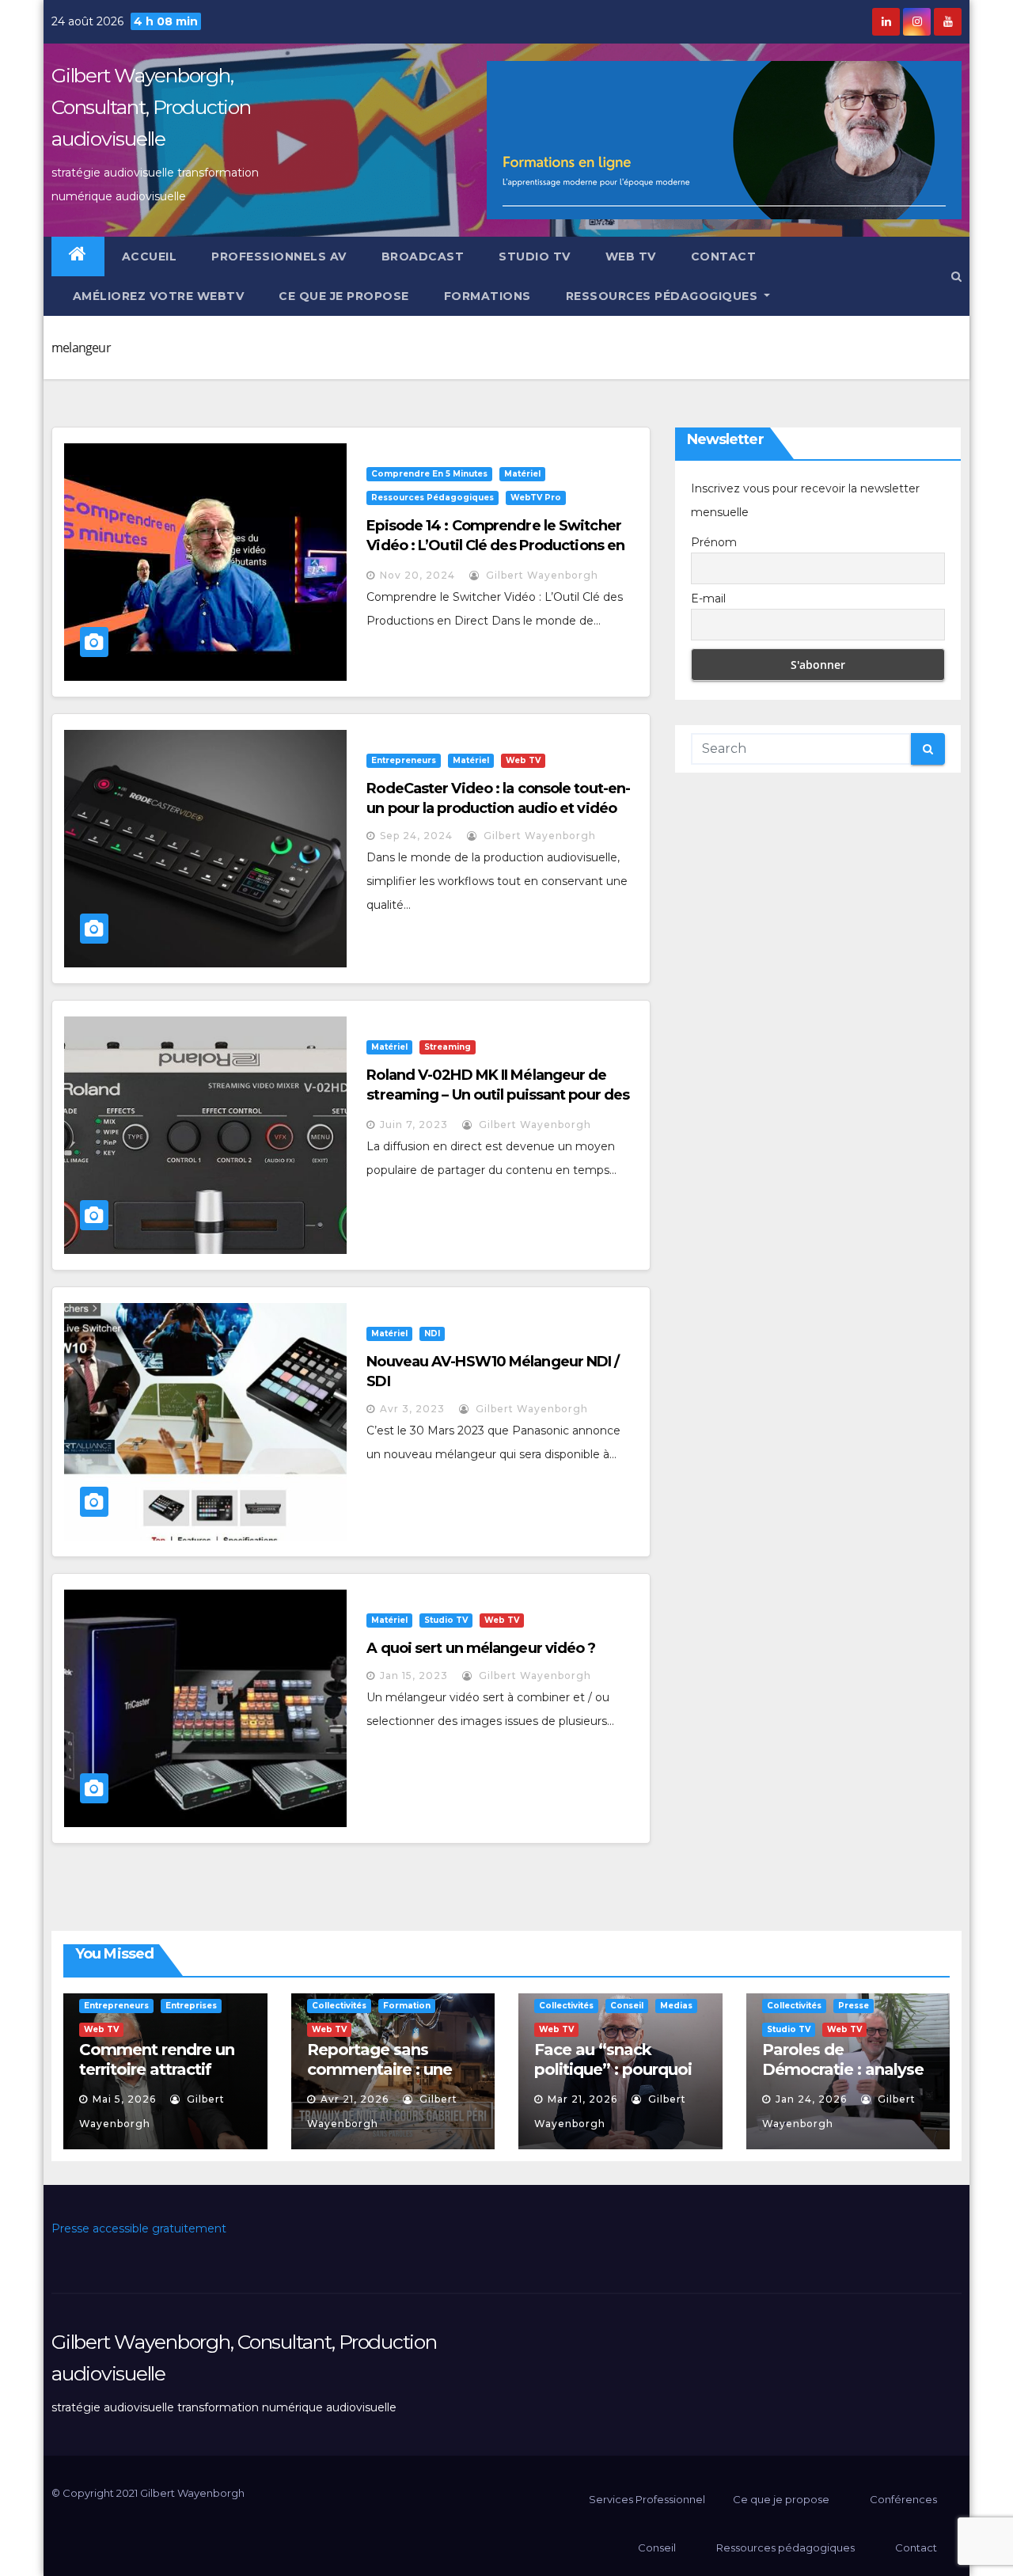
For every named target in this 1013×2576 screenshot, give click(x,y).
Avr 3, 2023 (412, 1409)
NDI (432, 1334)
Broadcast (423, 256)
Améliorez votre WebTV (156, 296)
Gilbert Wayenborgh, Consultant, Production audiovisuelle (151, 107)
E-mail (708, 598)
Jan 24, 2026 (811, 2099)
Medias (676, 2006)
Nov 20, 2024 (417, 575)
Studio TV (535, 256)
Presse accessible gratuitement (139, 2228)
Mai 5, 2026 (124, 2099)
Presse (854, 2006)
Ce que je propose (344, 296)
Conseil (627, 2006)
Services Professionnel (646, 2499)
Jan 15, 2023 (414, 1676)
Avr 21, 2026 (355, 2099)
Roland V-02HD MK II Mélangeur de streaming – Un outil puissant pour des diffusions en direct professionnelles (498, 1095)
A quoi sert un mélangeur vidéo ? (481, 1648)
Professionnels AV (279, 256)
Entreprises (191, 2006)
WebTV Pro (536, 498)
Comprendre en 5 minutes (429, 474)
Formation (407, 2006)
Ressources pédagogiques (664, 296)
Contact (724, 256)
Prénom (714, 542)
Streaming (448, 1047)
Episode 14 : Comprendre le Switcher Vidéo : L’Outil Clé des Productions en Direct (495, 545)
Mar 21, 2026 (582, 2099)
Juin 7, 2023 (414, 1125)
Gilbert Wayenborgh (541, 575)
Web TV (631, 256)
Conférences (903, 2499)
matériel (522, 474)
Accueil (150, 256)
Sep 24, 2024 (416, 836)
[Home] (78, 256)
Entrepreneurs (404, 760)
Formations (488, 296)
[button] (956, 276)
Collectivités (339, 2006)
